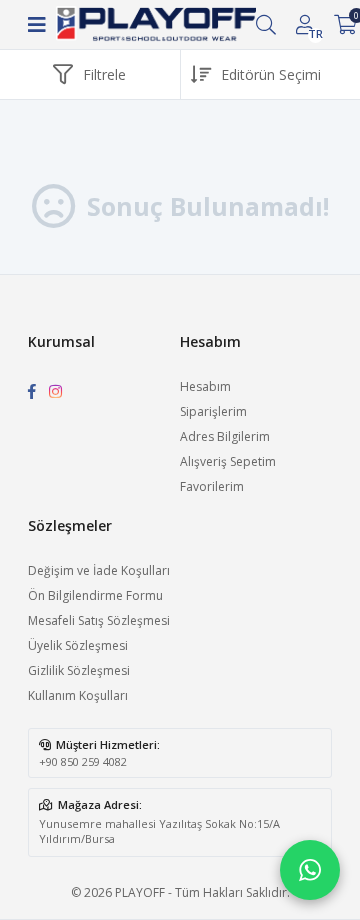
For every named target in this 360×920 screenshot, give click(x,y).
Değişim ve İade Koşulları (99, 570)
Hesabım (205, 386)
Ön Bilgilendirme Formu (95, 595)
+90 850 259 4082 (83, 761)
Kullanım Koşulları (78, 695)
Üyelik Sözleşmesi (78, 645)
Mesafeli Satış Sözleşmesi (99, 620)
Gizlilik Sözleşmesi (79, 670)
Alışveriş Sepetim (228, 461)
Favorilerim (212, 486)
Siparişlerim (213, 411)
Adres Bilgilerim (225, 436)
